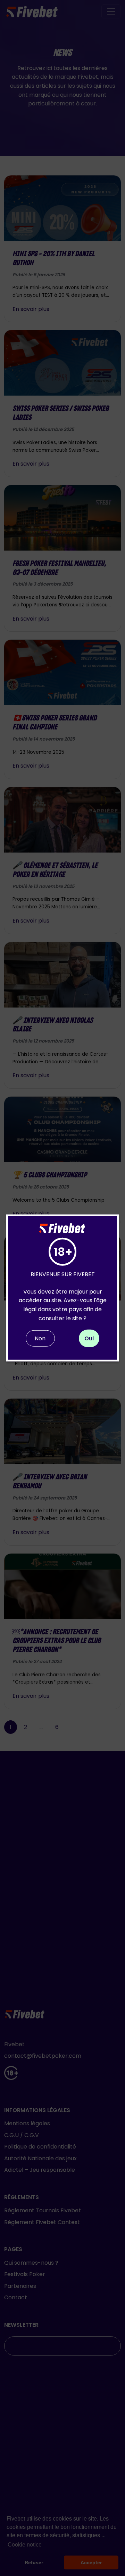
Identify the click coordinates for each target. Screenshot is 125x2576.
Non (40, 1338)
